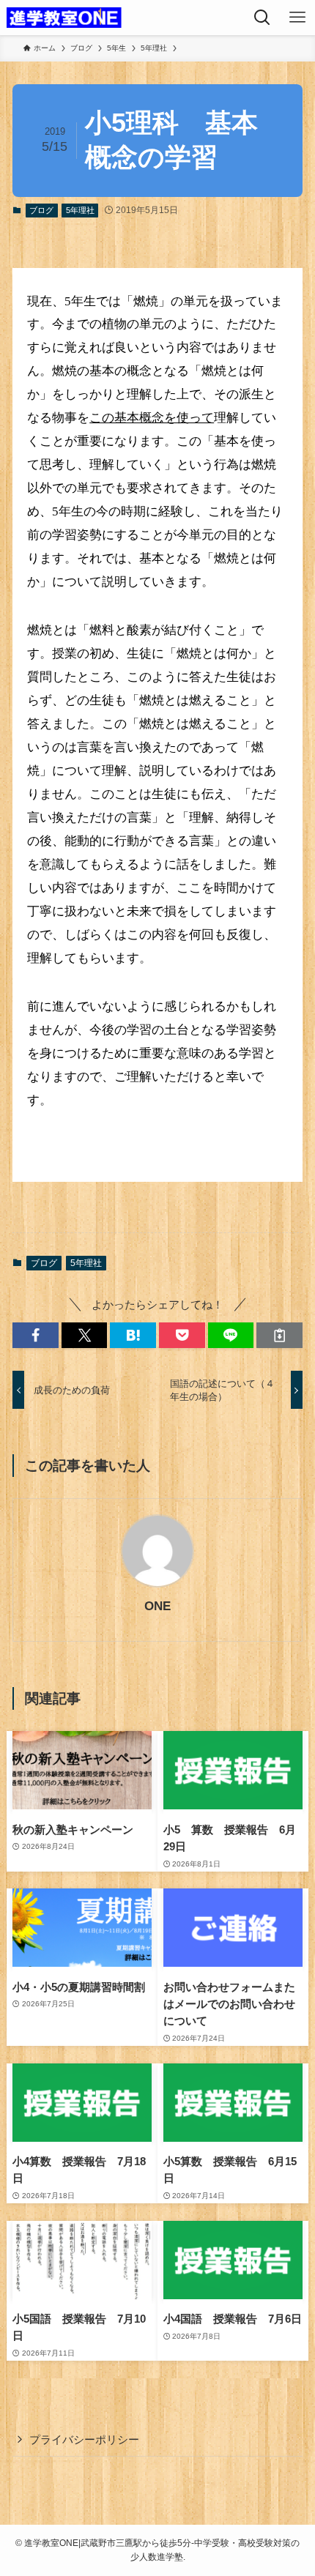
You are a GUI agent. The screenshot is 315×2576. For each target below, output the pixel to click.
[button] (36, 1335)
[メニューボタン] (297, 18)
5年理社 (80, 210)
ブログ (41, 210)
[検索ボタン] (262, 18)
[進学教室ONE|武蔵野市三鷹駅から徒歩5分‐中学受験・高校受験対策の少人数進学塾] (64, 18)
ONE (157, 1606)
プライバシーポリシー (84, 2439)
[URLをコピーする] (279, 1335)
